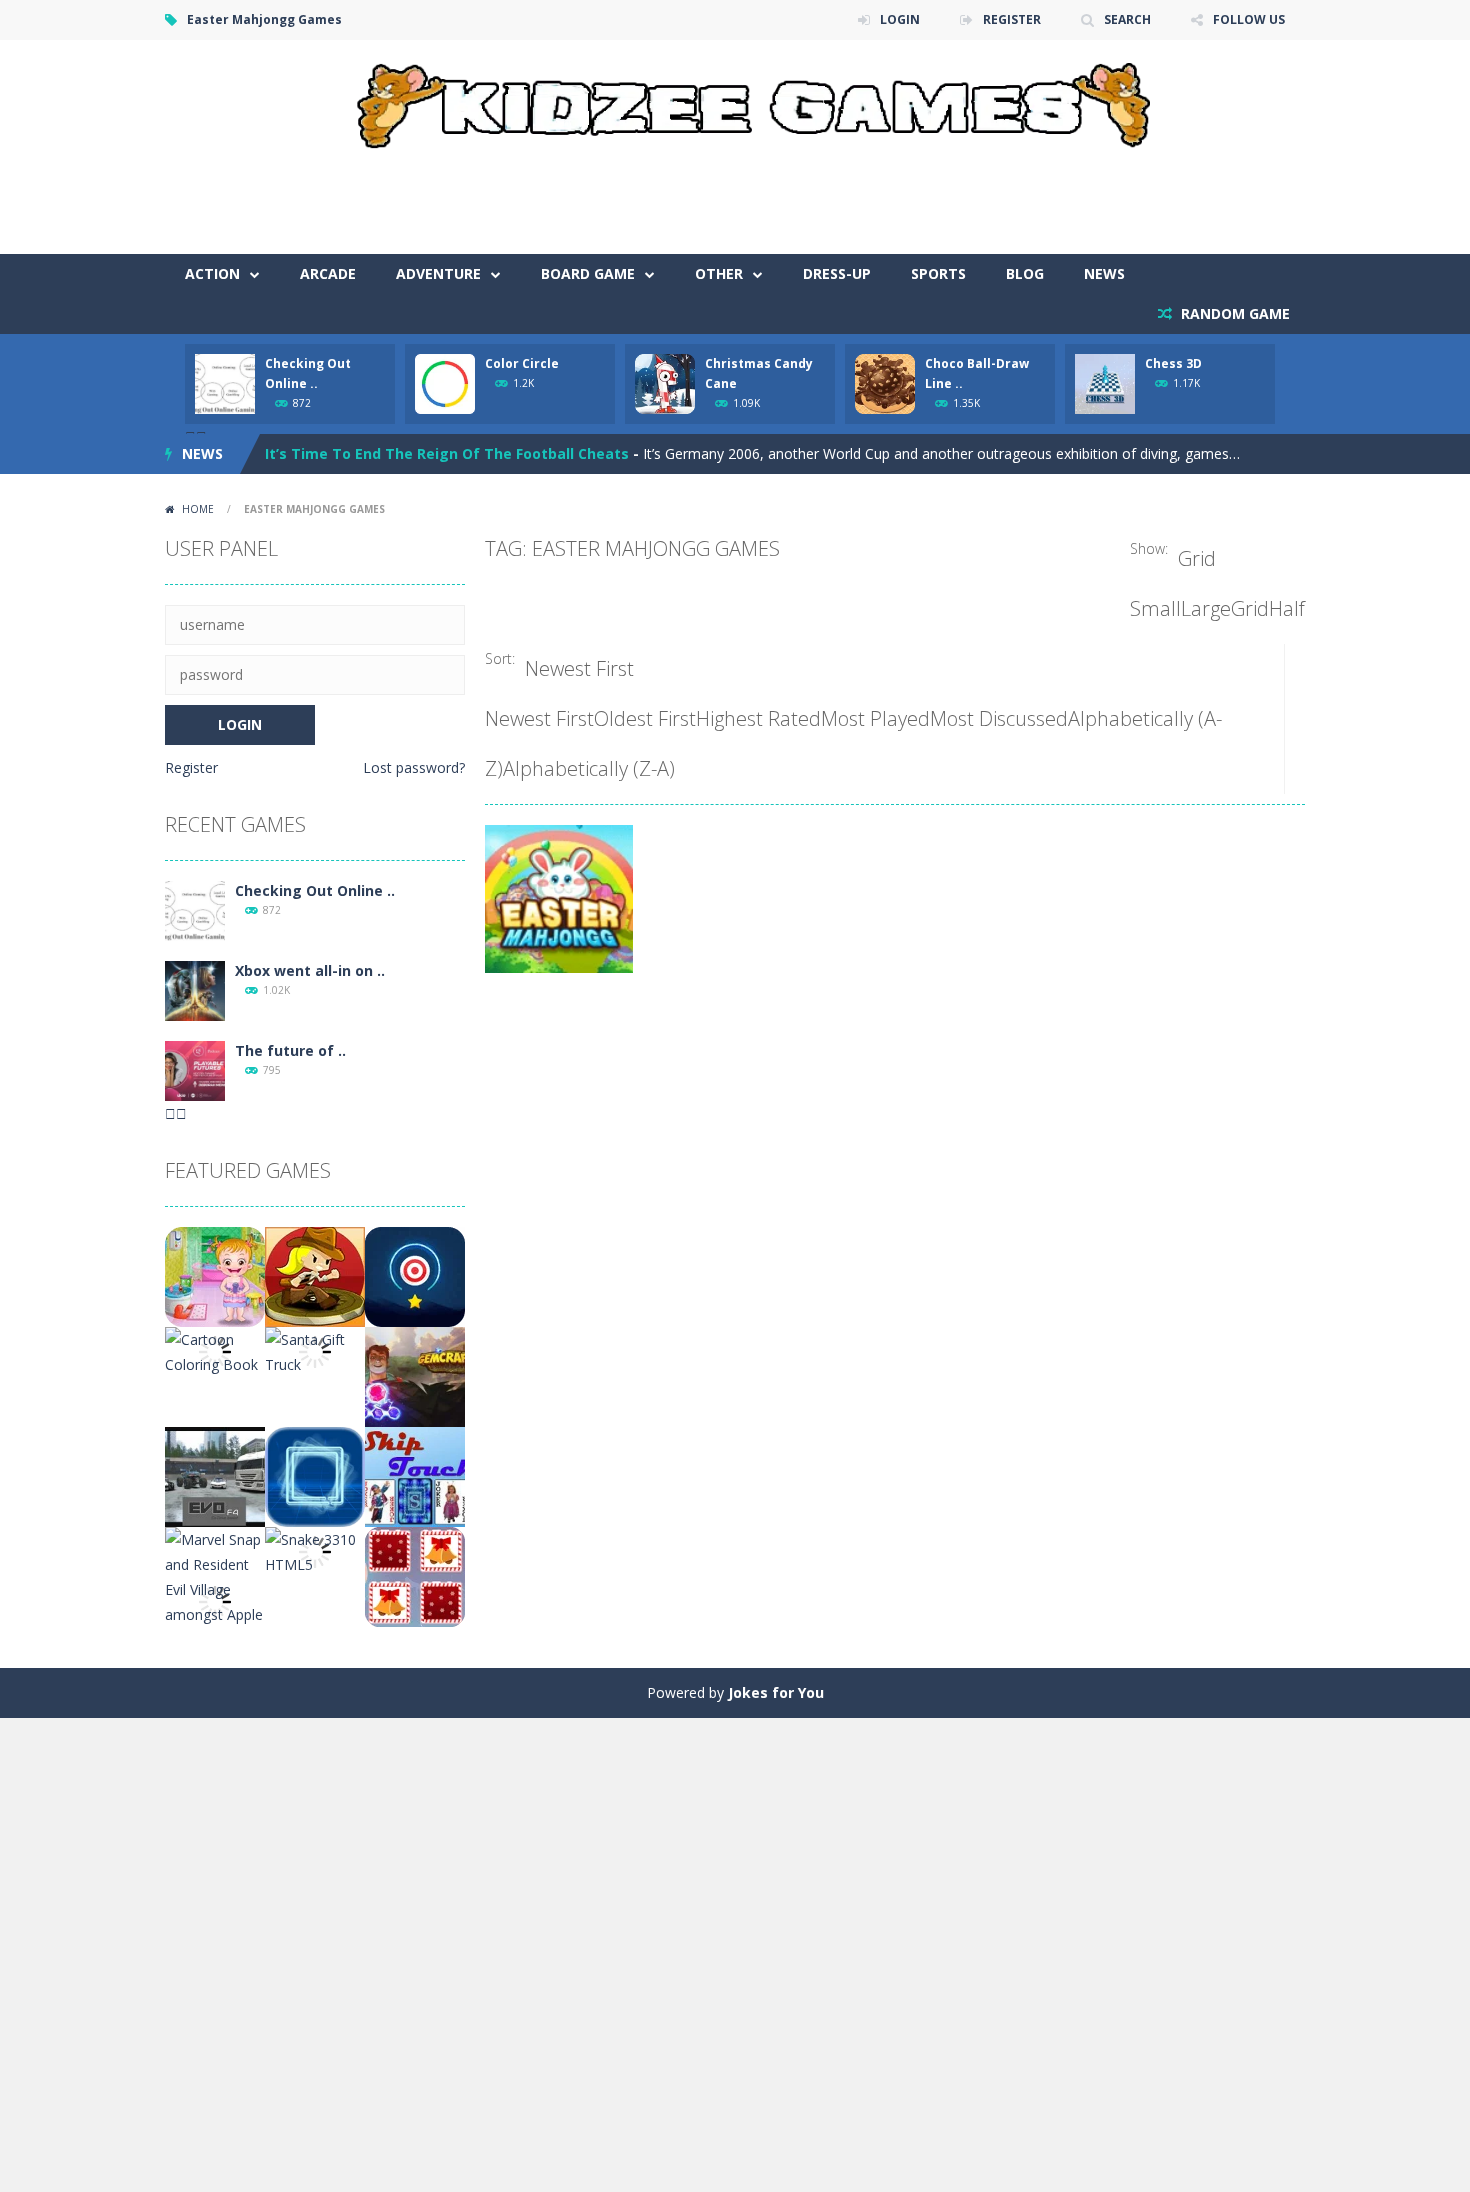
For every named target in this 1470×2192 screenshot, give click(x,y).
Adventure (438, 273)
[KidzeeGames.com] (735, 100)
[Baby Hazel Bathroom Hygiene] (215, 1275)
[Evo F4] (215, 1475)
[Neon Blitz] (315, 1475)
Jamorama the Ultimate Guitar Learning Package (443, 455)
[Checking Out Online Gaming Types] (195, 909)
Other (719, 273)
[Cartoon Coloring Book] (215, 1350)
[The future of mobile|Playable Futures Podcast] (195, 1069)
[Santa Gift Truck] (315, 1350)
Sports (938, 273)
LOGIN (900, 19)
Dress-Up (837, 273)
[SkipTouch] (415, 1475)
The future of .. (290, 1050)
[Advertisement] (941, 194)
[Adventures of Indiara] (315, 1275)
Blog (1025, 273)
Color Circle (522, 363)
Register (191, 767)
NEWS (1104, 273)
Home (198, 509)
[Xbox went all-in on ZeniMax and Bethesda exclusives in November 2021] (195, 989)
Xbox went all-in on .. (310, 970)
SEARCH (1127, 19)
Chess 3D (1173, 363)
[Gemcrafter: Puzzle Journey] (415, 1375)
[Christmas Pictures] (415, 1575)
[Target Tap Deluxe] (415, 1275)
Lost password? (414, 767)
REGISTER (1012, 19)
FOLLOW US (1249, 19)
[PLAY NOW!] (225, 382)
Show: (1149, 548)
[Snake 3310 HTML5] (315, 1550)
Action (212, 273)
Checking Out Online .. (315, 890)
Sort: (500, 658)
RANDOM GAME (1233, 313)
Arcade (328, 273)
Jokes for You (776, 1692)
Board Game (588, 273)
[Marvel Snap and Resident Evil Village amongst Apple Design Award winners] (215, 1600)
